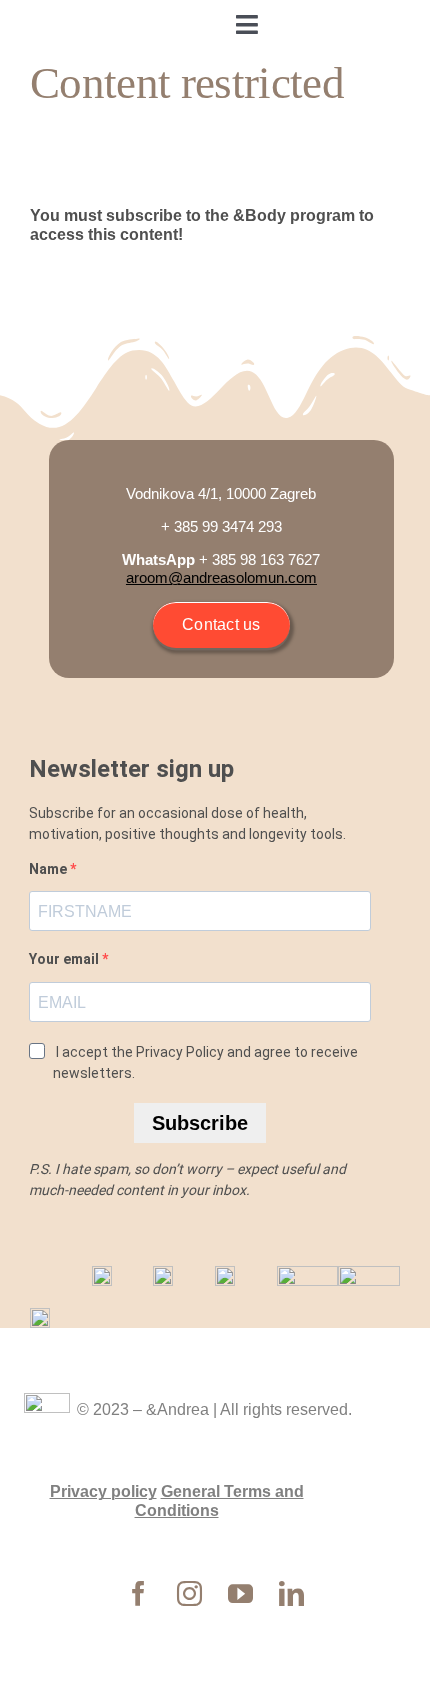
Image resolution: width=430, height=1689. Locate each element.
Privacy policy (103, 1491)
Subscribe (200, 1123)
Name (49, 869)
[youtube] (240, 1593)
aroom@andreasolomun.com (221, 577)
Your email (65, 959)
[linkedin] (291, 1593)
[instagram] (189, 1593)
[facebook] (138, 1593)
